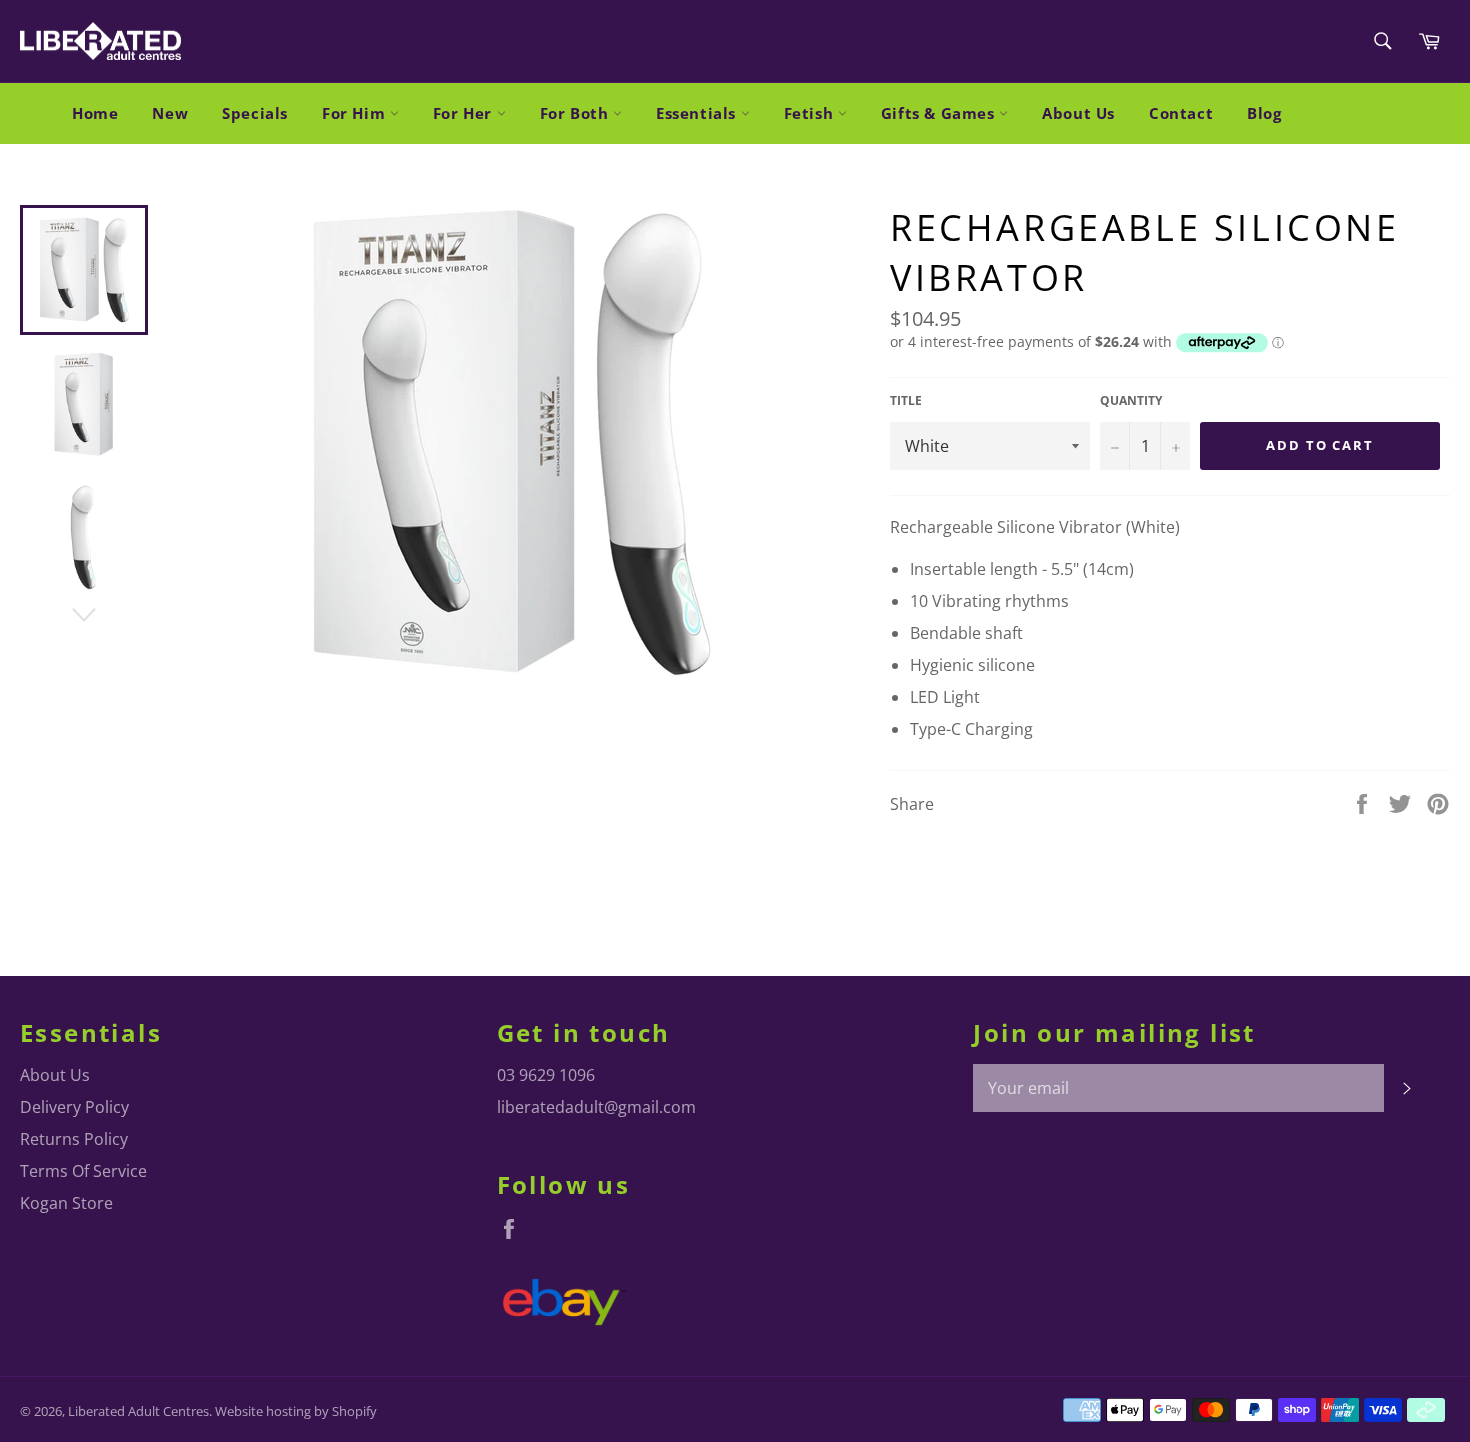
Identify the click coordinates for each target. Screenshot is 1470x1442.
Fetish (811, 113)
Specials (255, 113)
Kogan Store (66, 1203)
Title (906, 401)
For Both (576, 113)
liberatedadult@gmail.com (596, 1107)
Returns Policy (74, 1139)
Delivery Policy (74, 1107)
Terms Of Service (83, 1171)
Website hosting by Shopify (296, 1411)
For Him (356, 113)
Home (95, 113)
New (170, 113)
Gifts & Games (940, 113)
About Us (1078, 113)
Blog (1264, 113)
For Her (465, 113)
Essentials (698, 113)
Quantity (1131, 401)
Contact (1181, 113)
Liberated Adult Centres (138, 1411)
